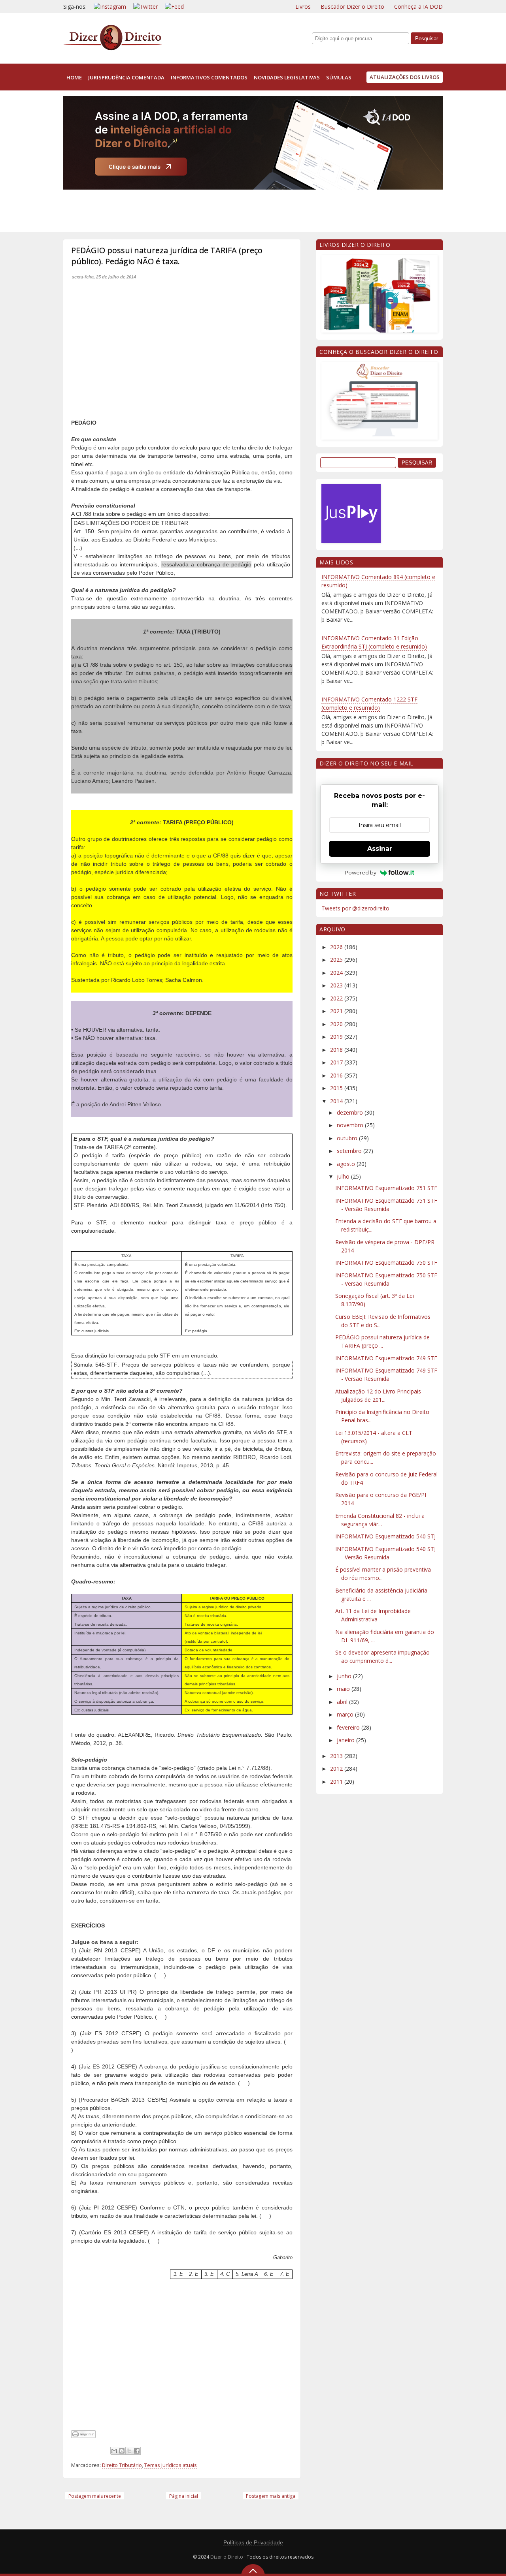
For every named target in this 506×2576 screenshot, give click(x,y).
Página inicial (184, 2496)
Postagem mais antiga (271, 2496)
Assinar (380, 849)
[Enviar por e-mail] (114, 2451)
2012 (337, 1768)
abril (343, 1702)
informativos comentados (209, 77)
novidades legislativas (287, 77)
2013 (337, 1756)
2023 (337, 985)
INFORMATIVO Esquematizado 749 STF (386, 1358)
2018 (337, 1050)
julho (344, 1176)
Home (74, 77)
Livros (303, 7)
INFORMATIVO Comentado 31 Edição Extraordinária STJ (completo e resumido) (374, 642)
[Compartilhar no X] (129, 2451)
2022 (337, 998)
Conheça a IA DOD (418, 7)
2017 (337, 1062)
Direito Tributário (122, 2465)
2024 (337, 973)
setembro (350, 1151)
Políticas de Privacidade (253, 2542)
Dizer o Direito (227, 2557)
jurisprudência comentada (126, 77)
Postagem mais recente (95, 2496)
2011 (337, 1782)
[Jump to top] (253, 2570)
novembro (351, 1125)
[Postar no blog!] (122, 2451)
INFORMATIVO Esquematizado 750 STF (386, 1263)
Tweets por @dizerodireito (355, 908)
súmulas (339, 77)
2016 (337, 1075)
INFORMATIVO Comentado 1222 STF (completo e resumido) (369, 703)
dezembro (351, 1112)
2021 (337, 1011)
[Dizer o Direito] (113, 49)
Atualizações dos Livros (405, 77)
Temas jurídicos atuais (171, 2465)
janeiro (346, 1740)
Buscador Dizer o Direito (352, 7)
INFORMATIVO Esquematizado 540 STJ (385, 1536)
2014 (337, 1101)
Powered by (361, 872)
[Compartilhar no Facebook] (137, 2451)
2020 (337, 1024)
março (346, 1714)
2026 (337, 947)
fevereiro (349, 1727)
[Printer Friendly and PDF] (83, 2436)
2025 (337, 960)
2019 (337, 1037)
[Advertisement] (207, 209)
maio (344, 1689)
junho (345, 1676)
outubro (348, 1138)
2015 (337, 1088)
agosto (347, 1164)
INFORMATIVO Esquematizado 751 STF (386, 1188)
